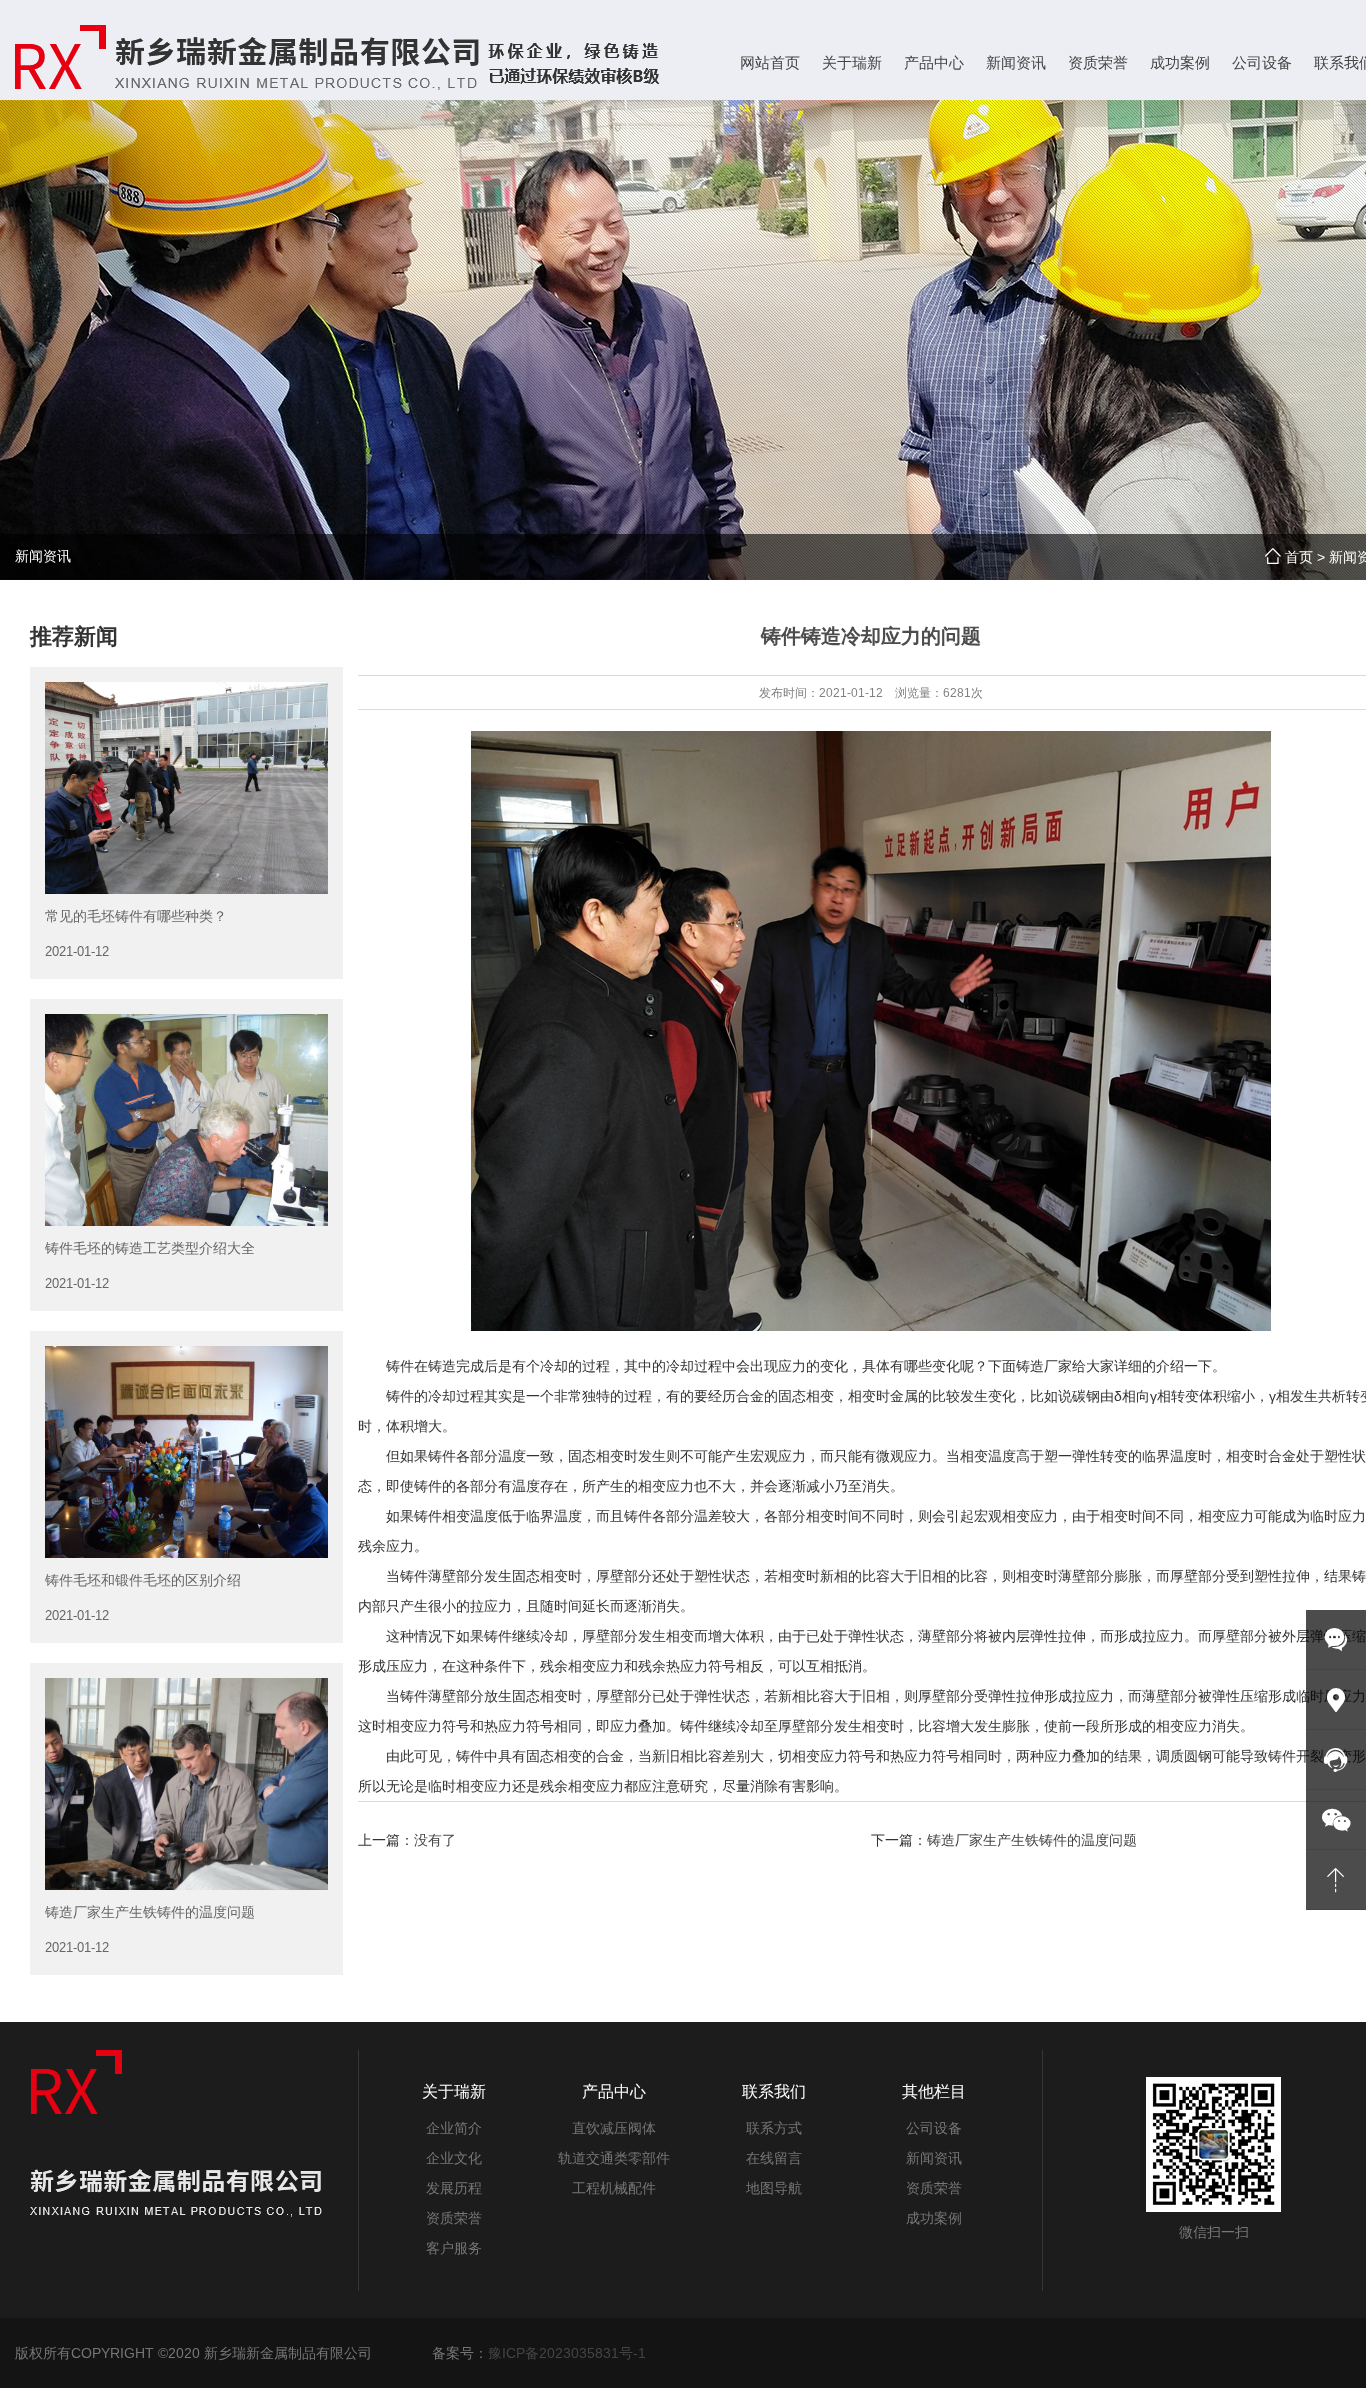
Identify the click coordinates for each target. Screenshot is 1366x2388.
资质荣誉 (454, 2218)
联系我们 (774, 2091)
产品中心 (614, 2091)
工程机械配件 (614, 2188)
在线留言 (774, 2158)
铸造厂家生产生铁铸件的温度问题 (1032, 1840)
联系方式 (774, 2128)
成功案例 (934, 2218)
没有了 (435, 1840)
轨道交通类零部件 (614, 2158)
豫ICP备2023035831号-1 (567, 2353)
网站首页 (770, 62)
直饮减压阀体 (614, 2128)
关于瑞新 (454, 2091)
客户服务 (454, 2248)
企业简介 (454, 2128)
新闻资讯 (934, 2158)
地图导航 (774, 2188)
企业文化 (454, 2158)
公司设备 (934, 2128)
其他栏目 (934, 2091)
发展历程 (454, 2188)
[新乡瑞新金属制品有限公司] (340, 56)
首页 (1299, 557)
